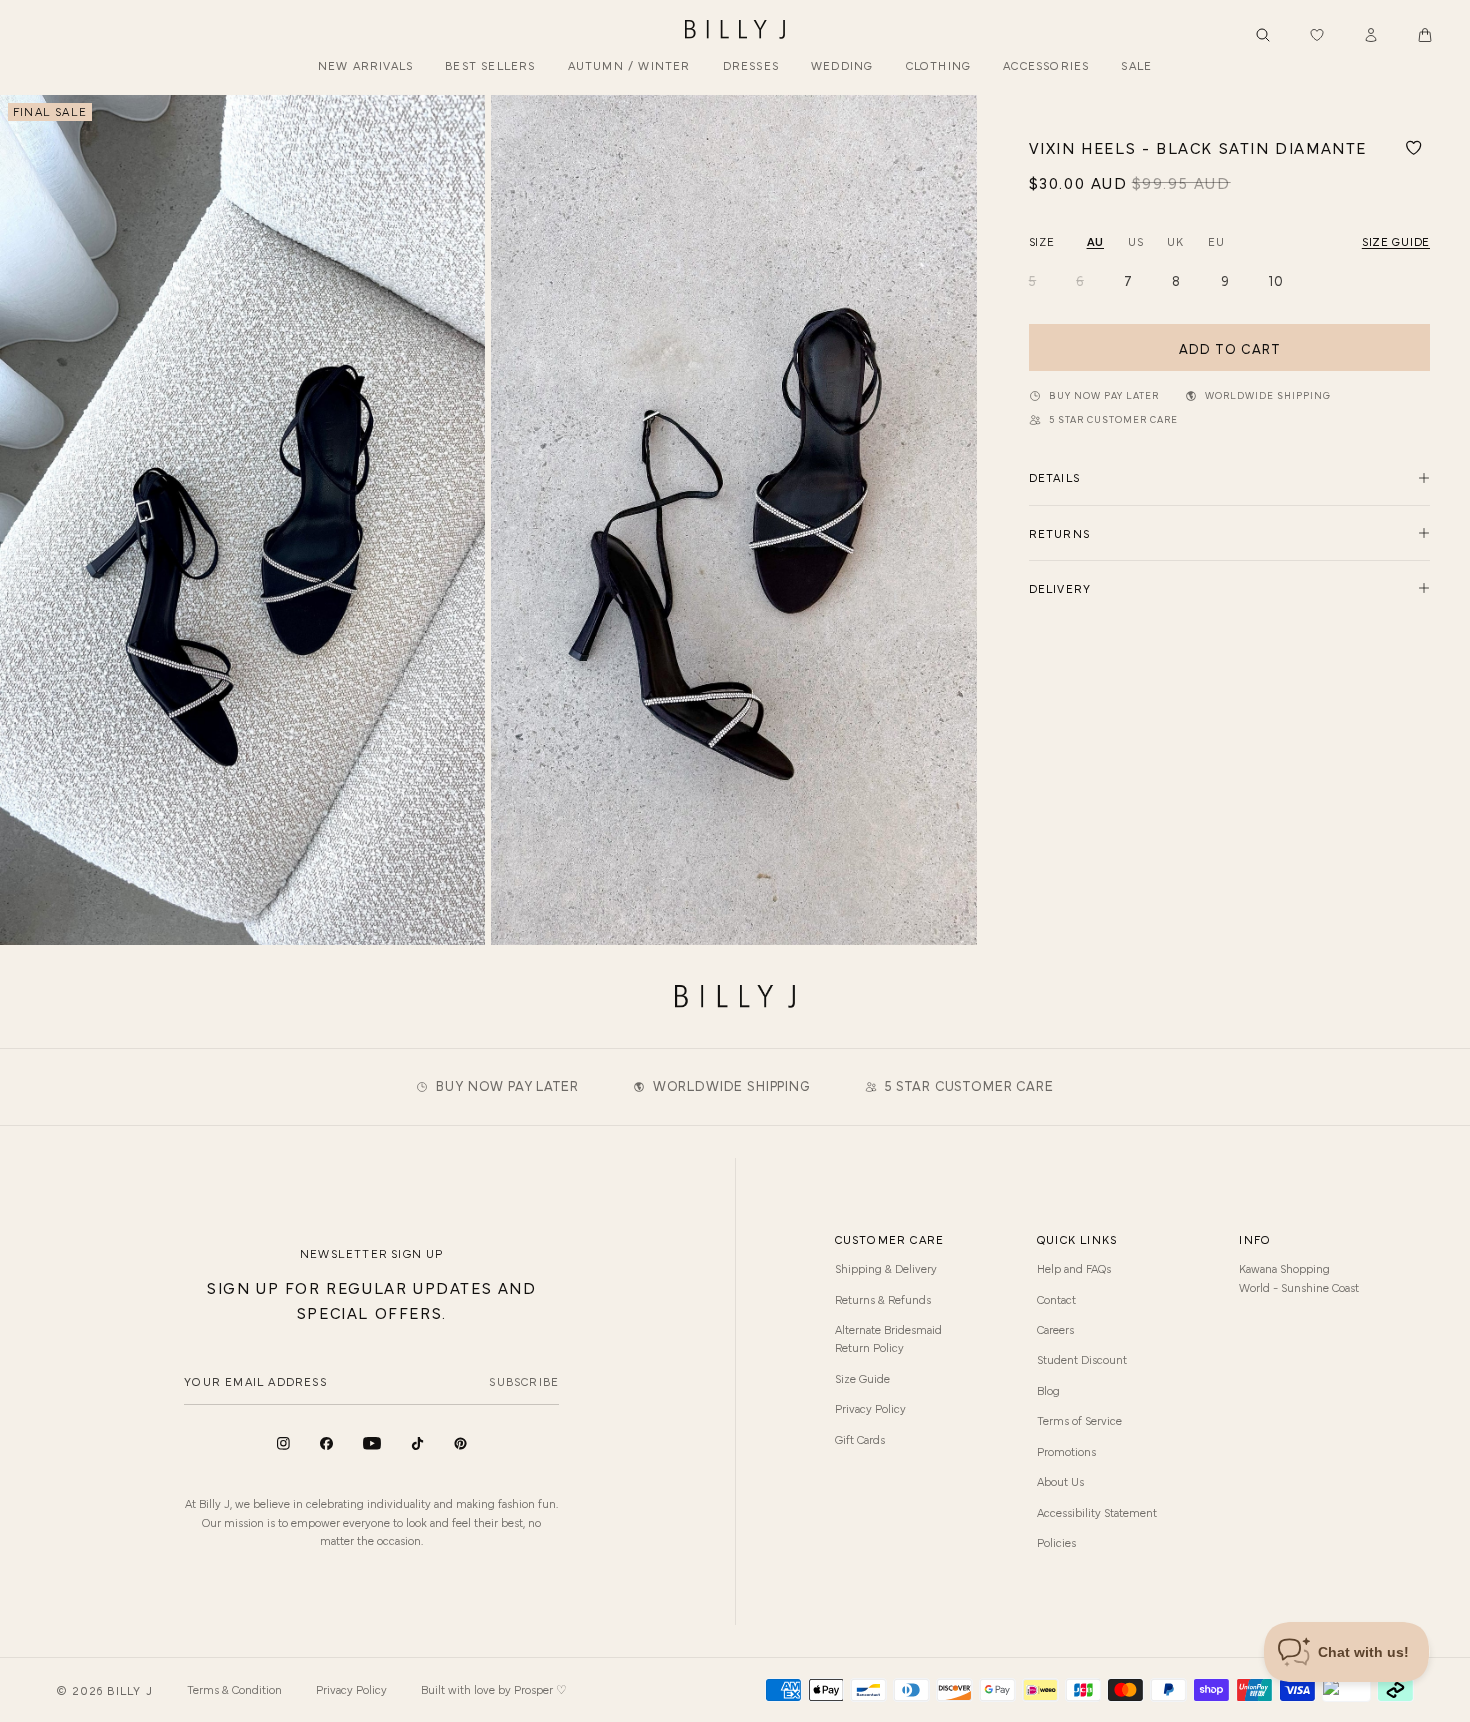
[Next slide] (954, 520)
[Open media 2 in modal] (733, 519)
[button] (1425, 35)
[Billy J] (735, 30)
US (1135, 241)
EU (1216, 241)
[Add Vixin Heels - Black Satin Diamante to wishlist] (1414, 148)
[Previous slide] (23, 520)
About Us (1060, 1481)
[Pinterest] (460, 1443)
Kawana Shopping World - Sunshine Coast (1299, 1277)
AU (1095, 241)
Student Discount (1082, 1359)
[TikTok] (417, 1443)
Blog (1048, 1390)
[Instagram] (283, 1443)
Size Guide (862, 1378)
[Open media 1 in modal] (242, 519)
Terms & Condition (234, 1689)
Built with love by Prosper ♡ (494, 1689)
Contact (1056, 1299)
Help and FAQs (1074, 1268)
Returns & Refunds (883, 1299)
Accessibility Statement (1097, 1512)
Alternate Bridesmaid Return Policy (888, 1338)
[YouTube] (372, 1443)
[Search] (1263, 35)
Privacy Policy (870, 1408)
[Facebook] (326, 1443)
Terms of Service (1079, 1420)
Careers (1055, 1329)
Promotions (1066, 1451)
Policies (1056, 1542)
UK (1175, 241)
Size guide (1396, 241)
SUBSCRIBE (524, 1381)
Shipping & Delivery (886, 1268)
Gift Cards (860, 1439)
